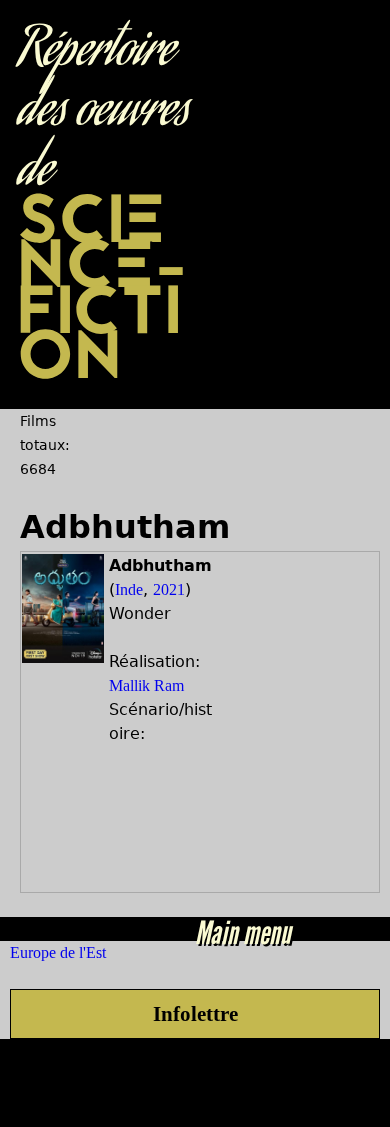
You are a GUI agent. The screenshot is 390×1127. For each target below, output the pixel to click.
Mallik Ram (146, 685)
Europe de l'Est (58, 952)
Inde (129, 589)
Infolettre (195, 1013)
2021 (169, 589)
